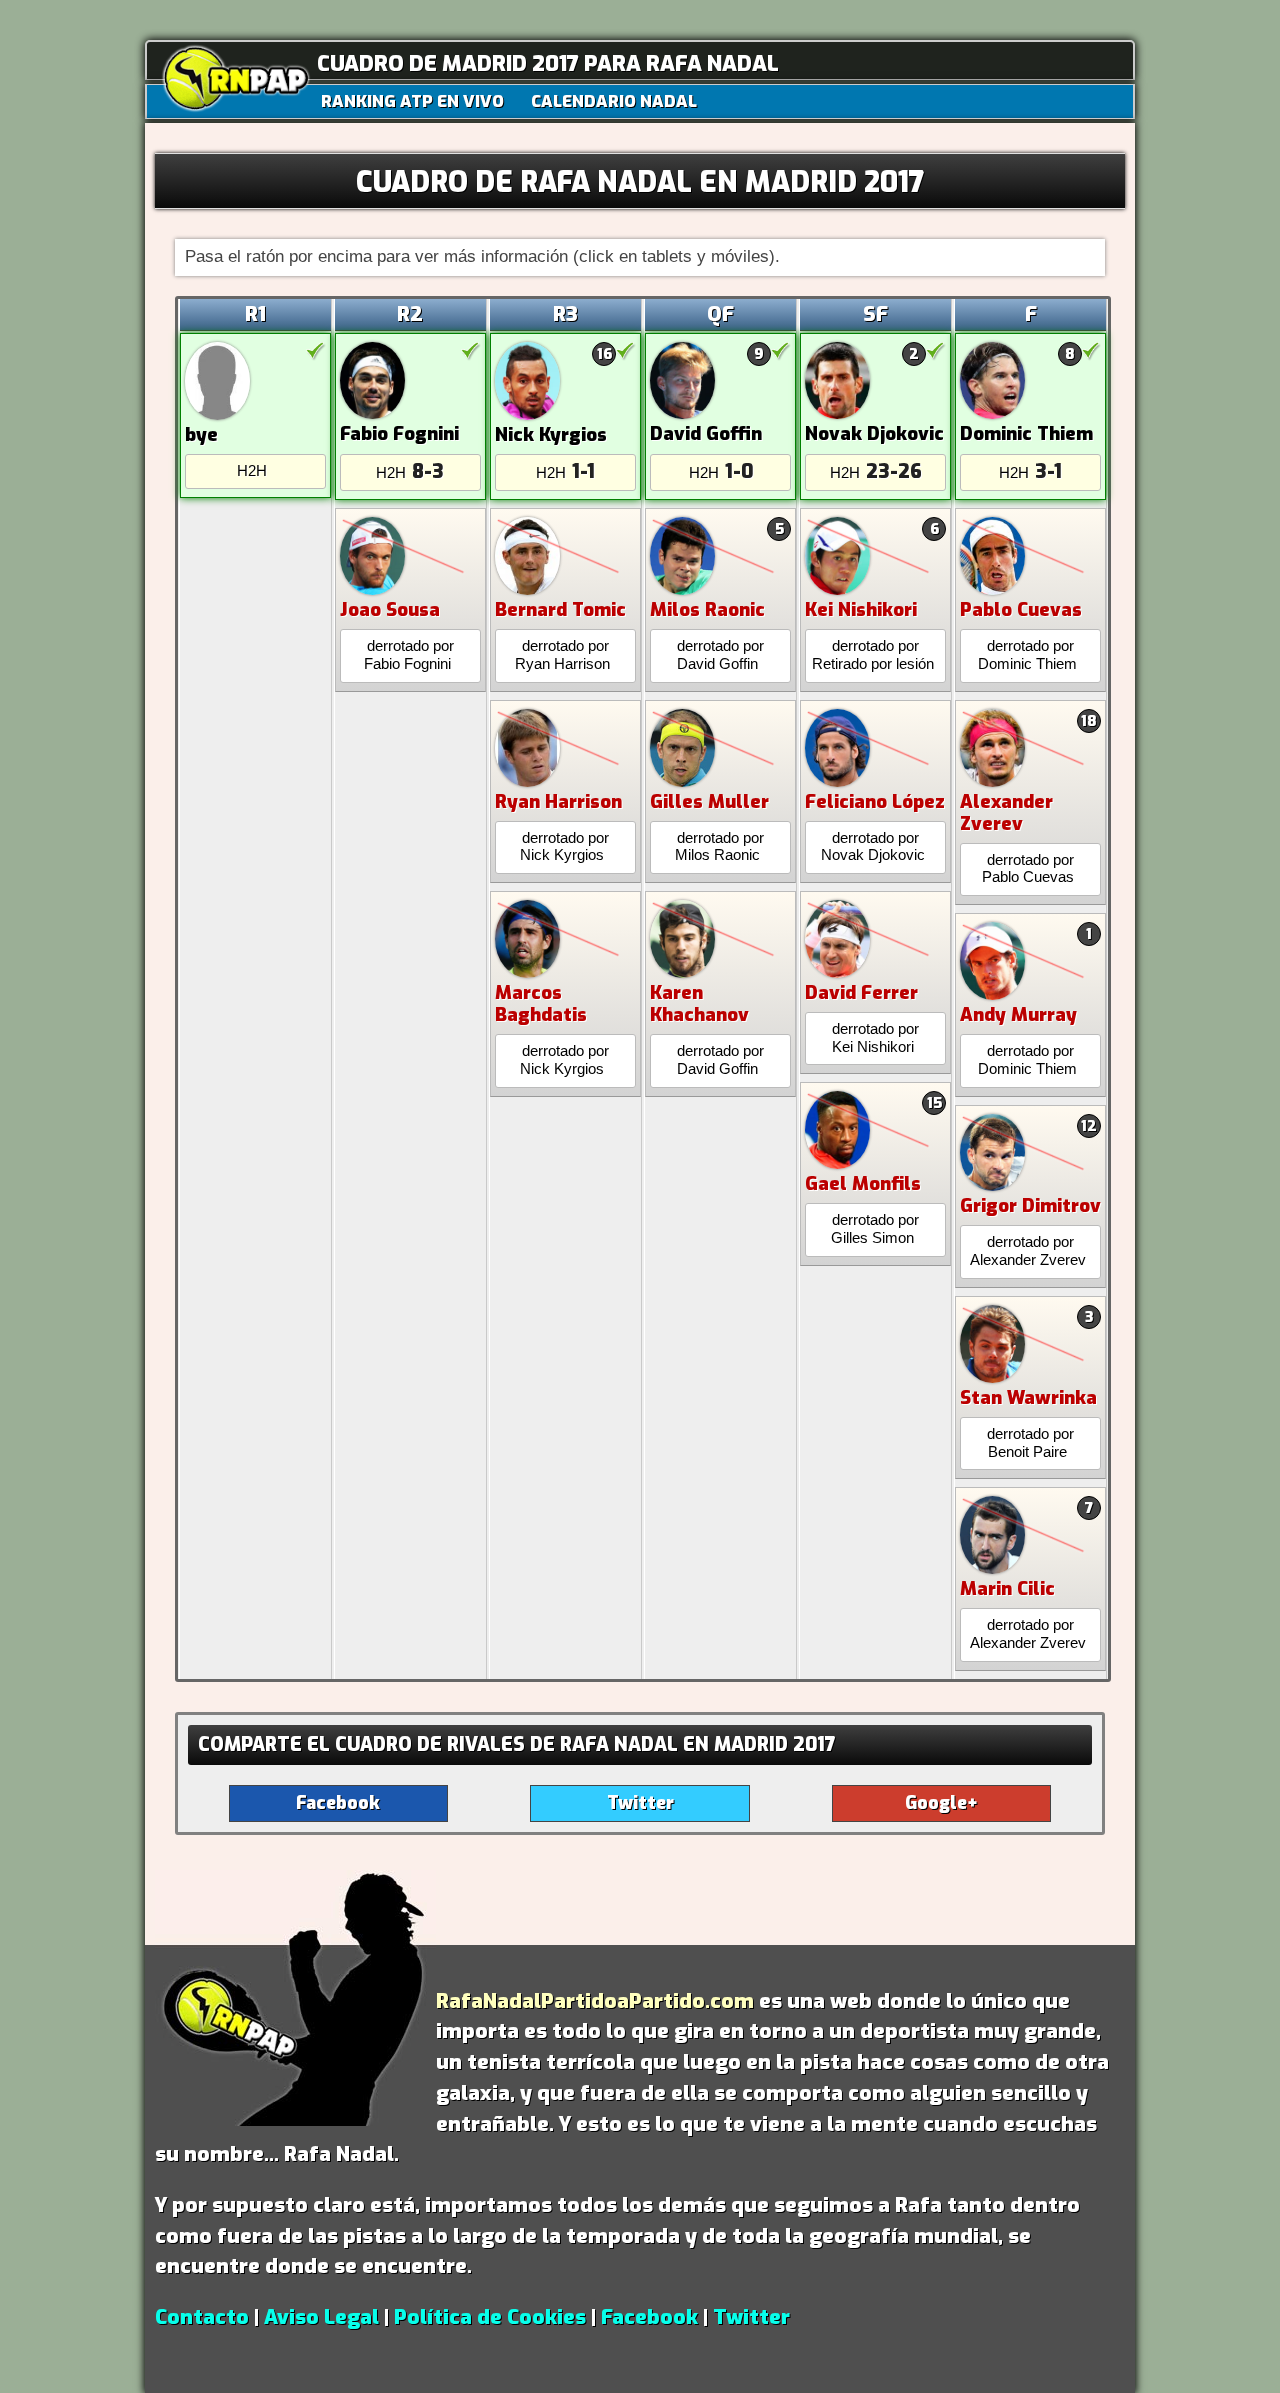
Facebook (649, 2317)
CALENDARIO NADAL (614, 101)
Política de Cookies (490, 2317)
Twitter (751, 2317)
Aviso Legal (321, 2317)
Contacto (202, 2317)
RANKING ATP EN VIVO (412, 101)
